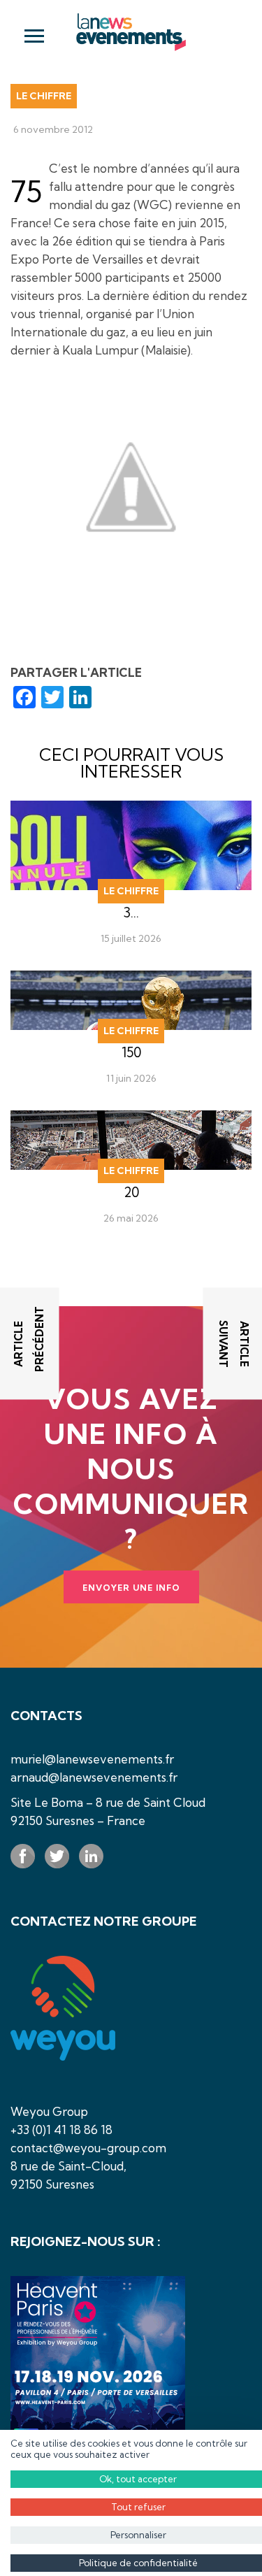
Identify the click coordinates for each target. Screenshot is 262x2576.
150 (131, 1052)
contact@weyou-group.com (88, 2148)
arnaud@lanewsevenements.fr (94, 1777)
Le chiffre (44, 96)
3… (131, 913)
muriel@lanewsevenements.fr (92, 1759)
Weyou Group (49, 2111)
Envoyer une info (131, 1588)
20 (131, 1192)
